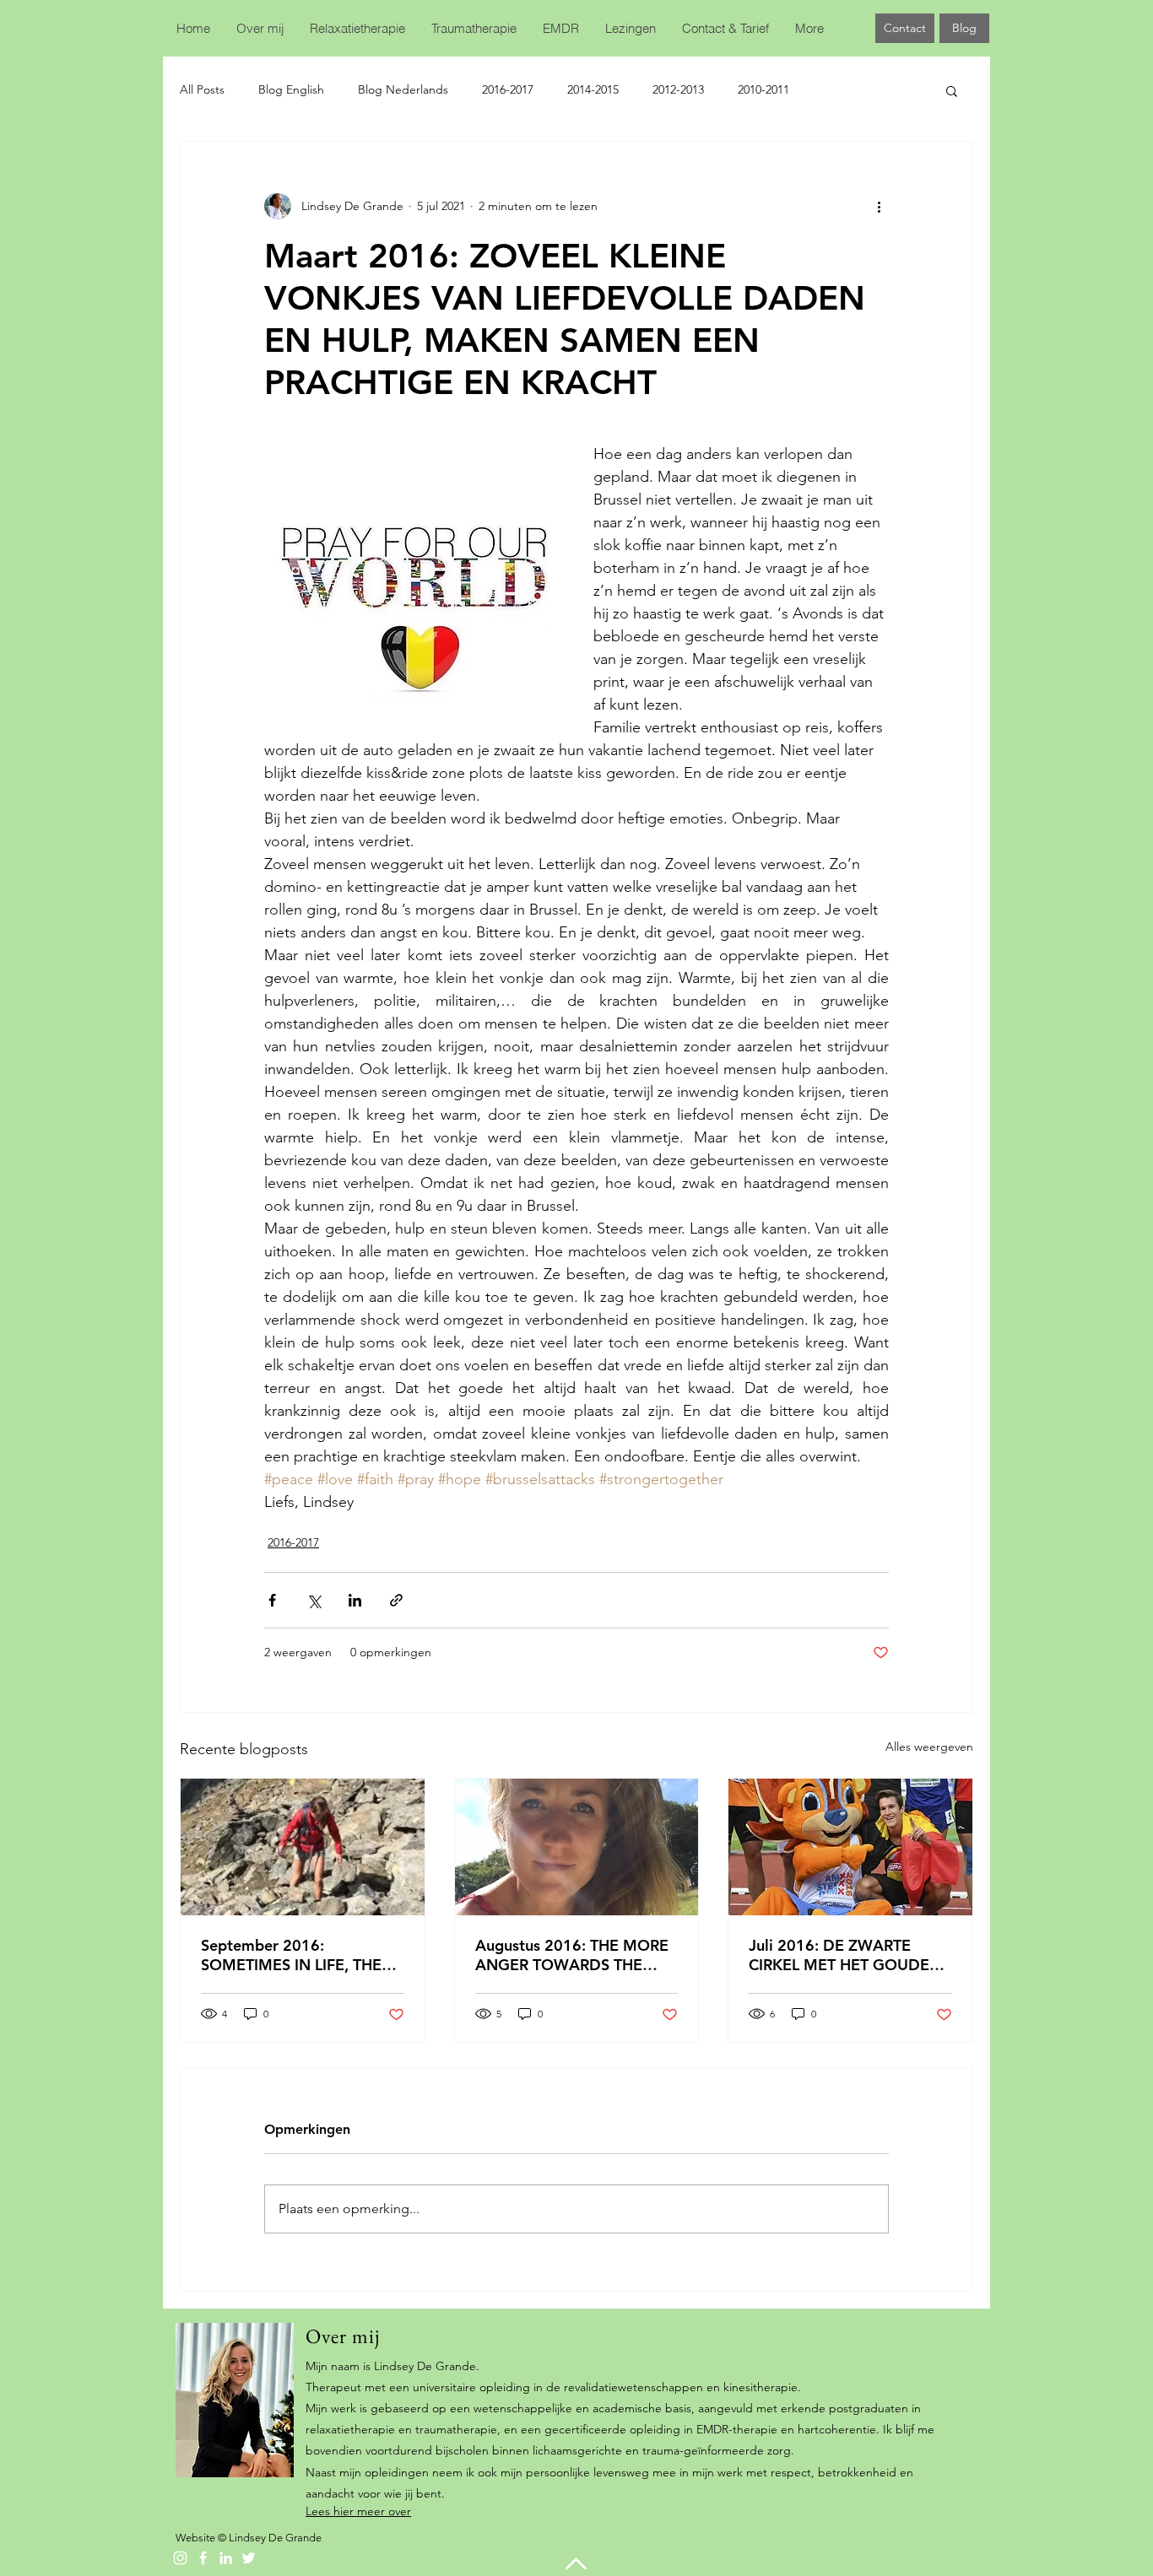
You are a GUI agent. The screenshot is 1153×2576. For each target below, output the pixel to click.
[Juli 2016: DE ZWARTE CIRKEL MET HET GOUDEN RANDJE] (850, 1847)
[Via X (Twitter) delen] (314, 1600)
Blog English (291, 89)
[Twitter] (249, 2558)
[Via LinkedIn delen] (355, 1600)
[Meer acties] (879, 206)
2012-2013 (678, 89)
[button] (952, 90)
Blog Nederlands (403, 89)
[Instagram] (180, 2558)
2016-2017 (508, 89)
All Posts (202, 89)
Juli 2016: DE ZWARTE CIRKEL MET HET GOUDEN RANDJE (845, 1955)
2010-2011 (763, 89)
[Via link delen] (396, 1600)
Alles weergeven (929, 1747)
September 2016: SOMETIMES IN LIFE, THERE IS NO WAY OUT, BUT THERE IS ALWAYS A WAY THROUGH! (300, 1955)
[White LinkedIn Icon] (226, 2558)
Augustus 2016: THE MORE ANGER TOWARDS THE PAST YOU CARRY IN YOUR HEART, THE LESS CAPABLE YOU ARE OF (572, 1955)
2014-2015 (593, 89)
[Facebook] (203, 2558)
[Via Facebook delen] (272, 1600)
